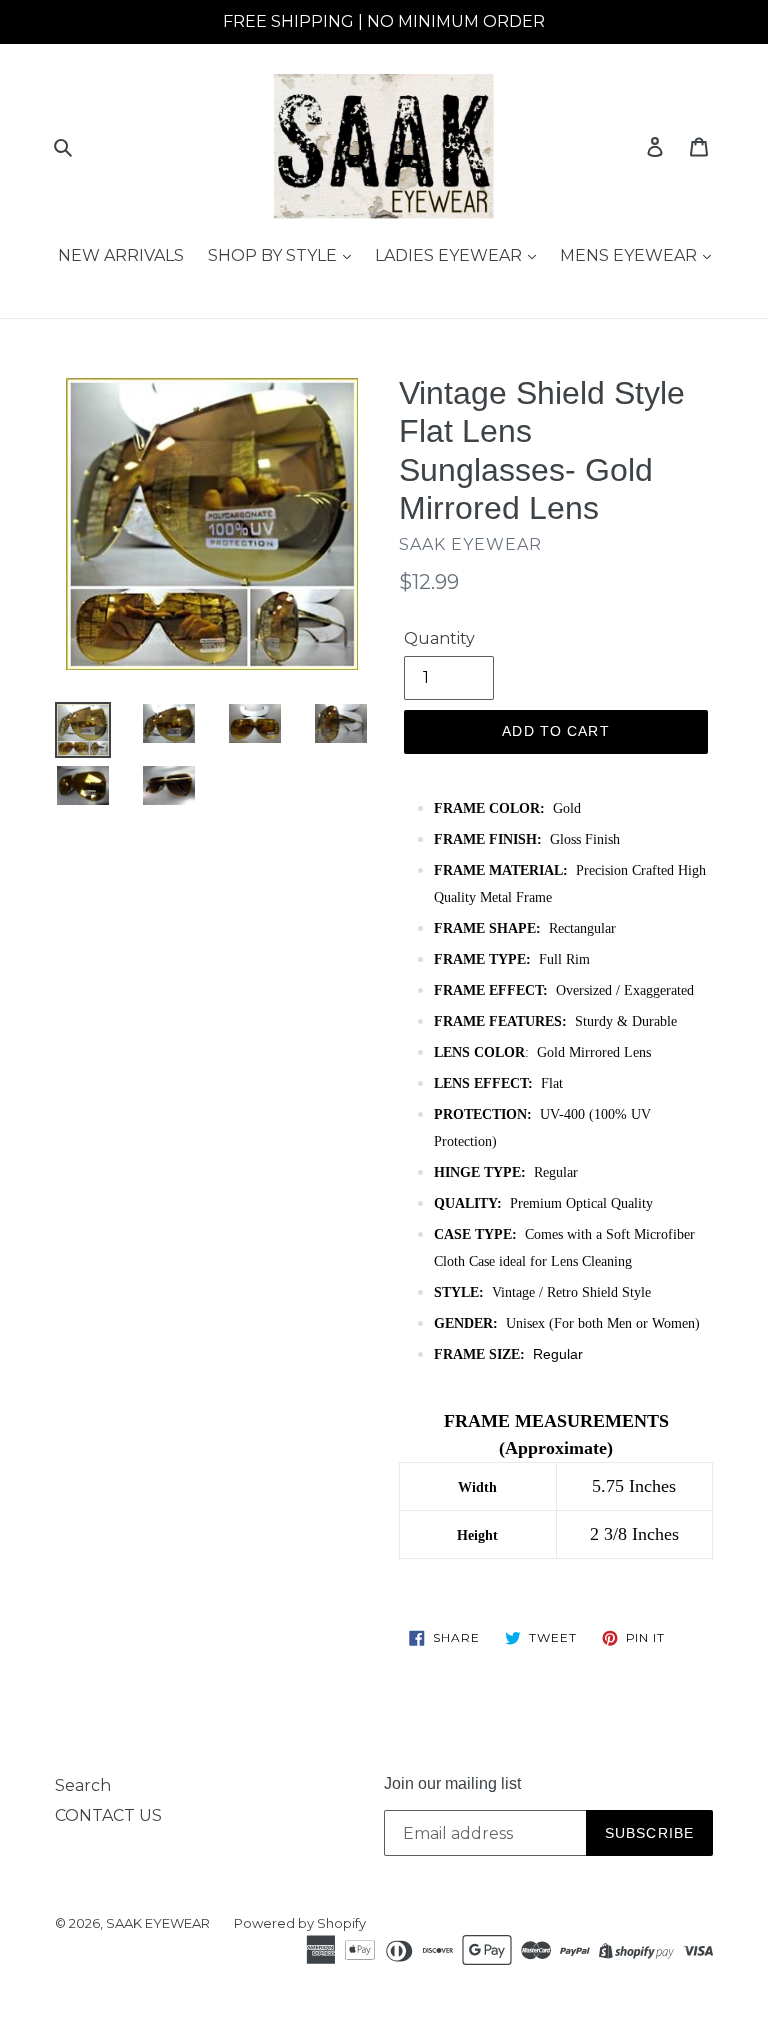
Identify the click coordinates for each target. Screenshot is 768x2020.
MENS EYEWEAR (630, 255)
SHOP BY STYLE (274, 255)
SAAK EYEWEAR (158, 1923)
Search (83, 1785)
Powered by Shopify (300, 1923)
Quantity (439, 638)
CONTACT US (108, 1815)
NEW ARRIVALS (121, 255)
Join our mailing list (452, 1783)
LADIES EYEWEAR (450, 255)
